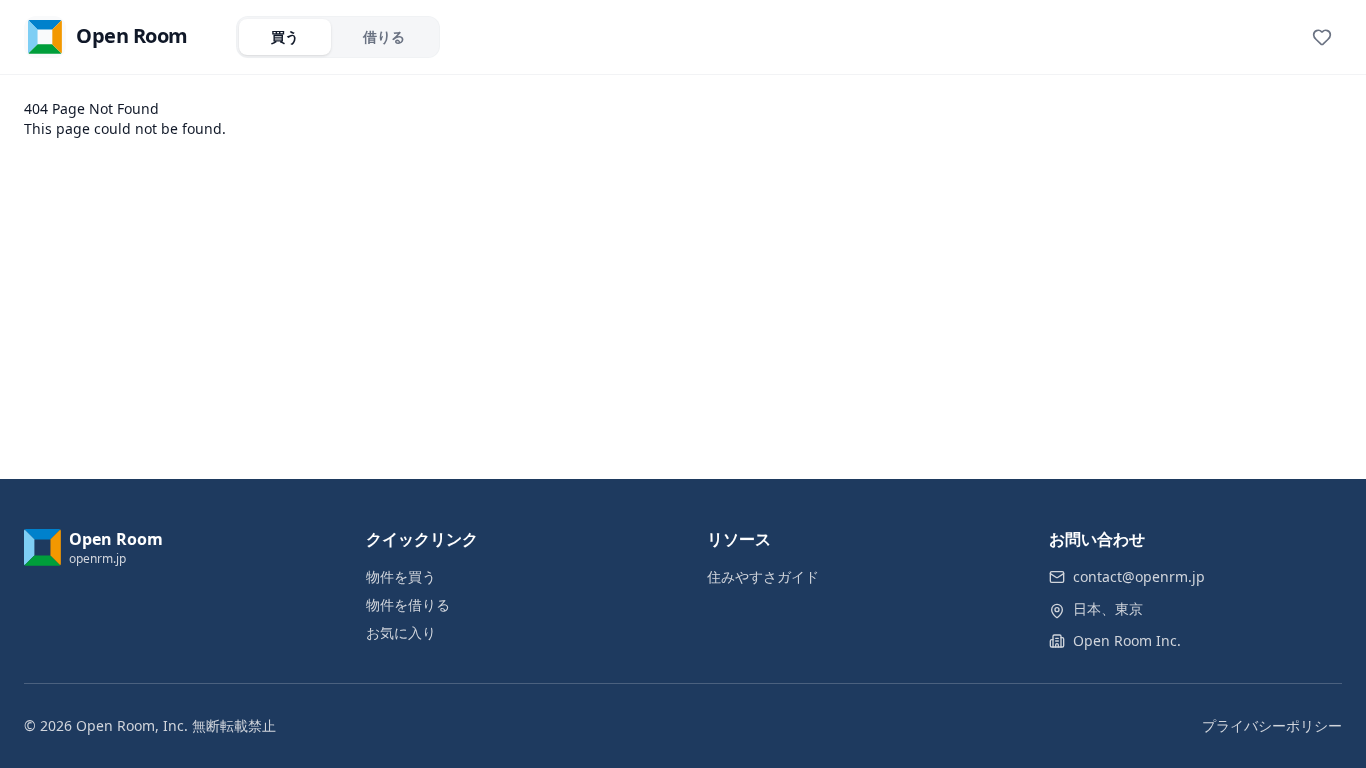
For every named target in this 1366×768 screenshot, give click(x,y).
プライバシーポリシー (1272, 725)
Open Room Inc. (1127, 640)
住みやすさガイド (763, 576)
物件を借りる (408, 604)
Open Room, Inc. (132, 725)
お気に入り (401, 632)
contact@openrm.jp (1139, 576)
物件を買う (401, 576)
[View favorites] (1322, 37)
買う (285, 36)
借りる (384, 36)
